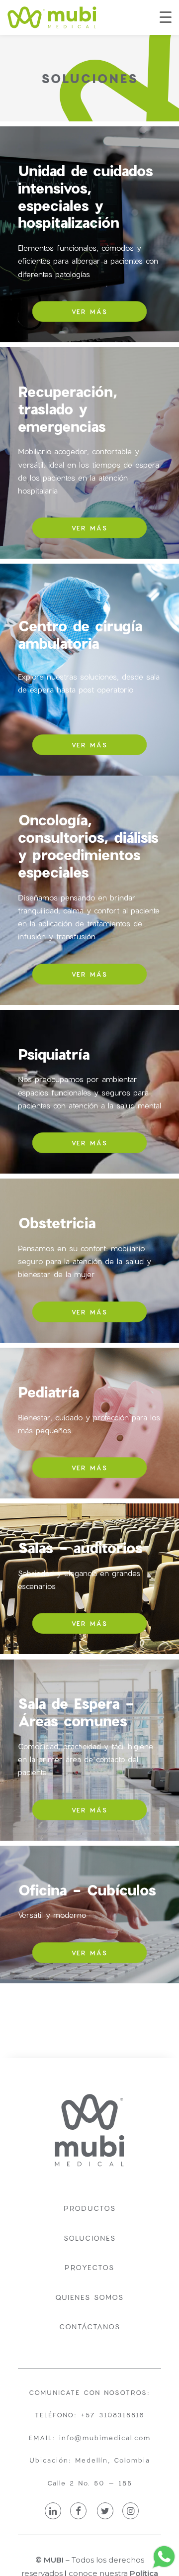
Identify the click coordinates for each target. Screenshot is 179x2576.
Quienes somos (89, 2297)
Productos (90, 2208)
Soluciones (90, 2238)
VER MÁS (89, 311)
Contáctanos (90, 2327)
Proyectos (89, 2267)
